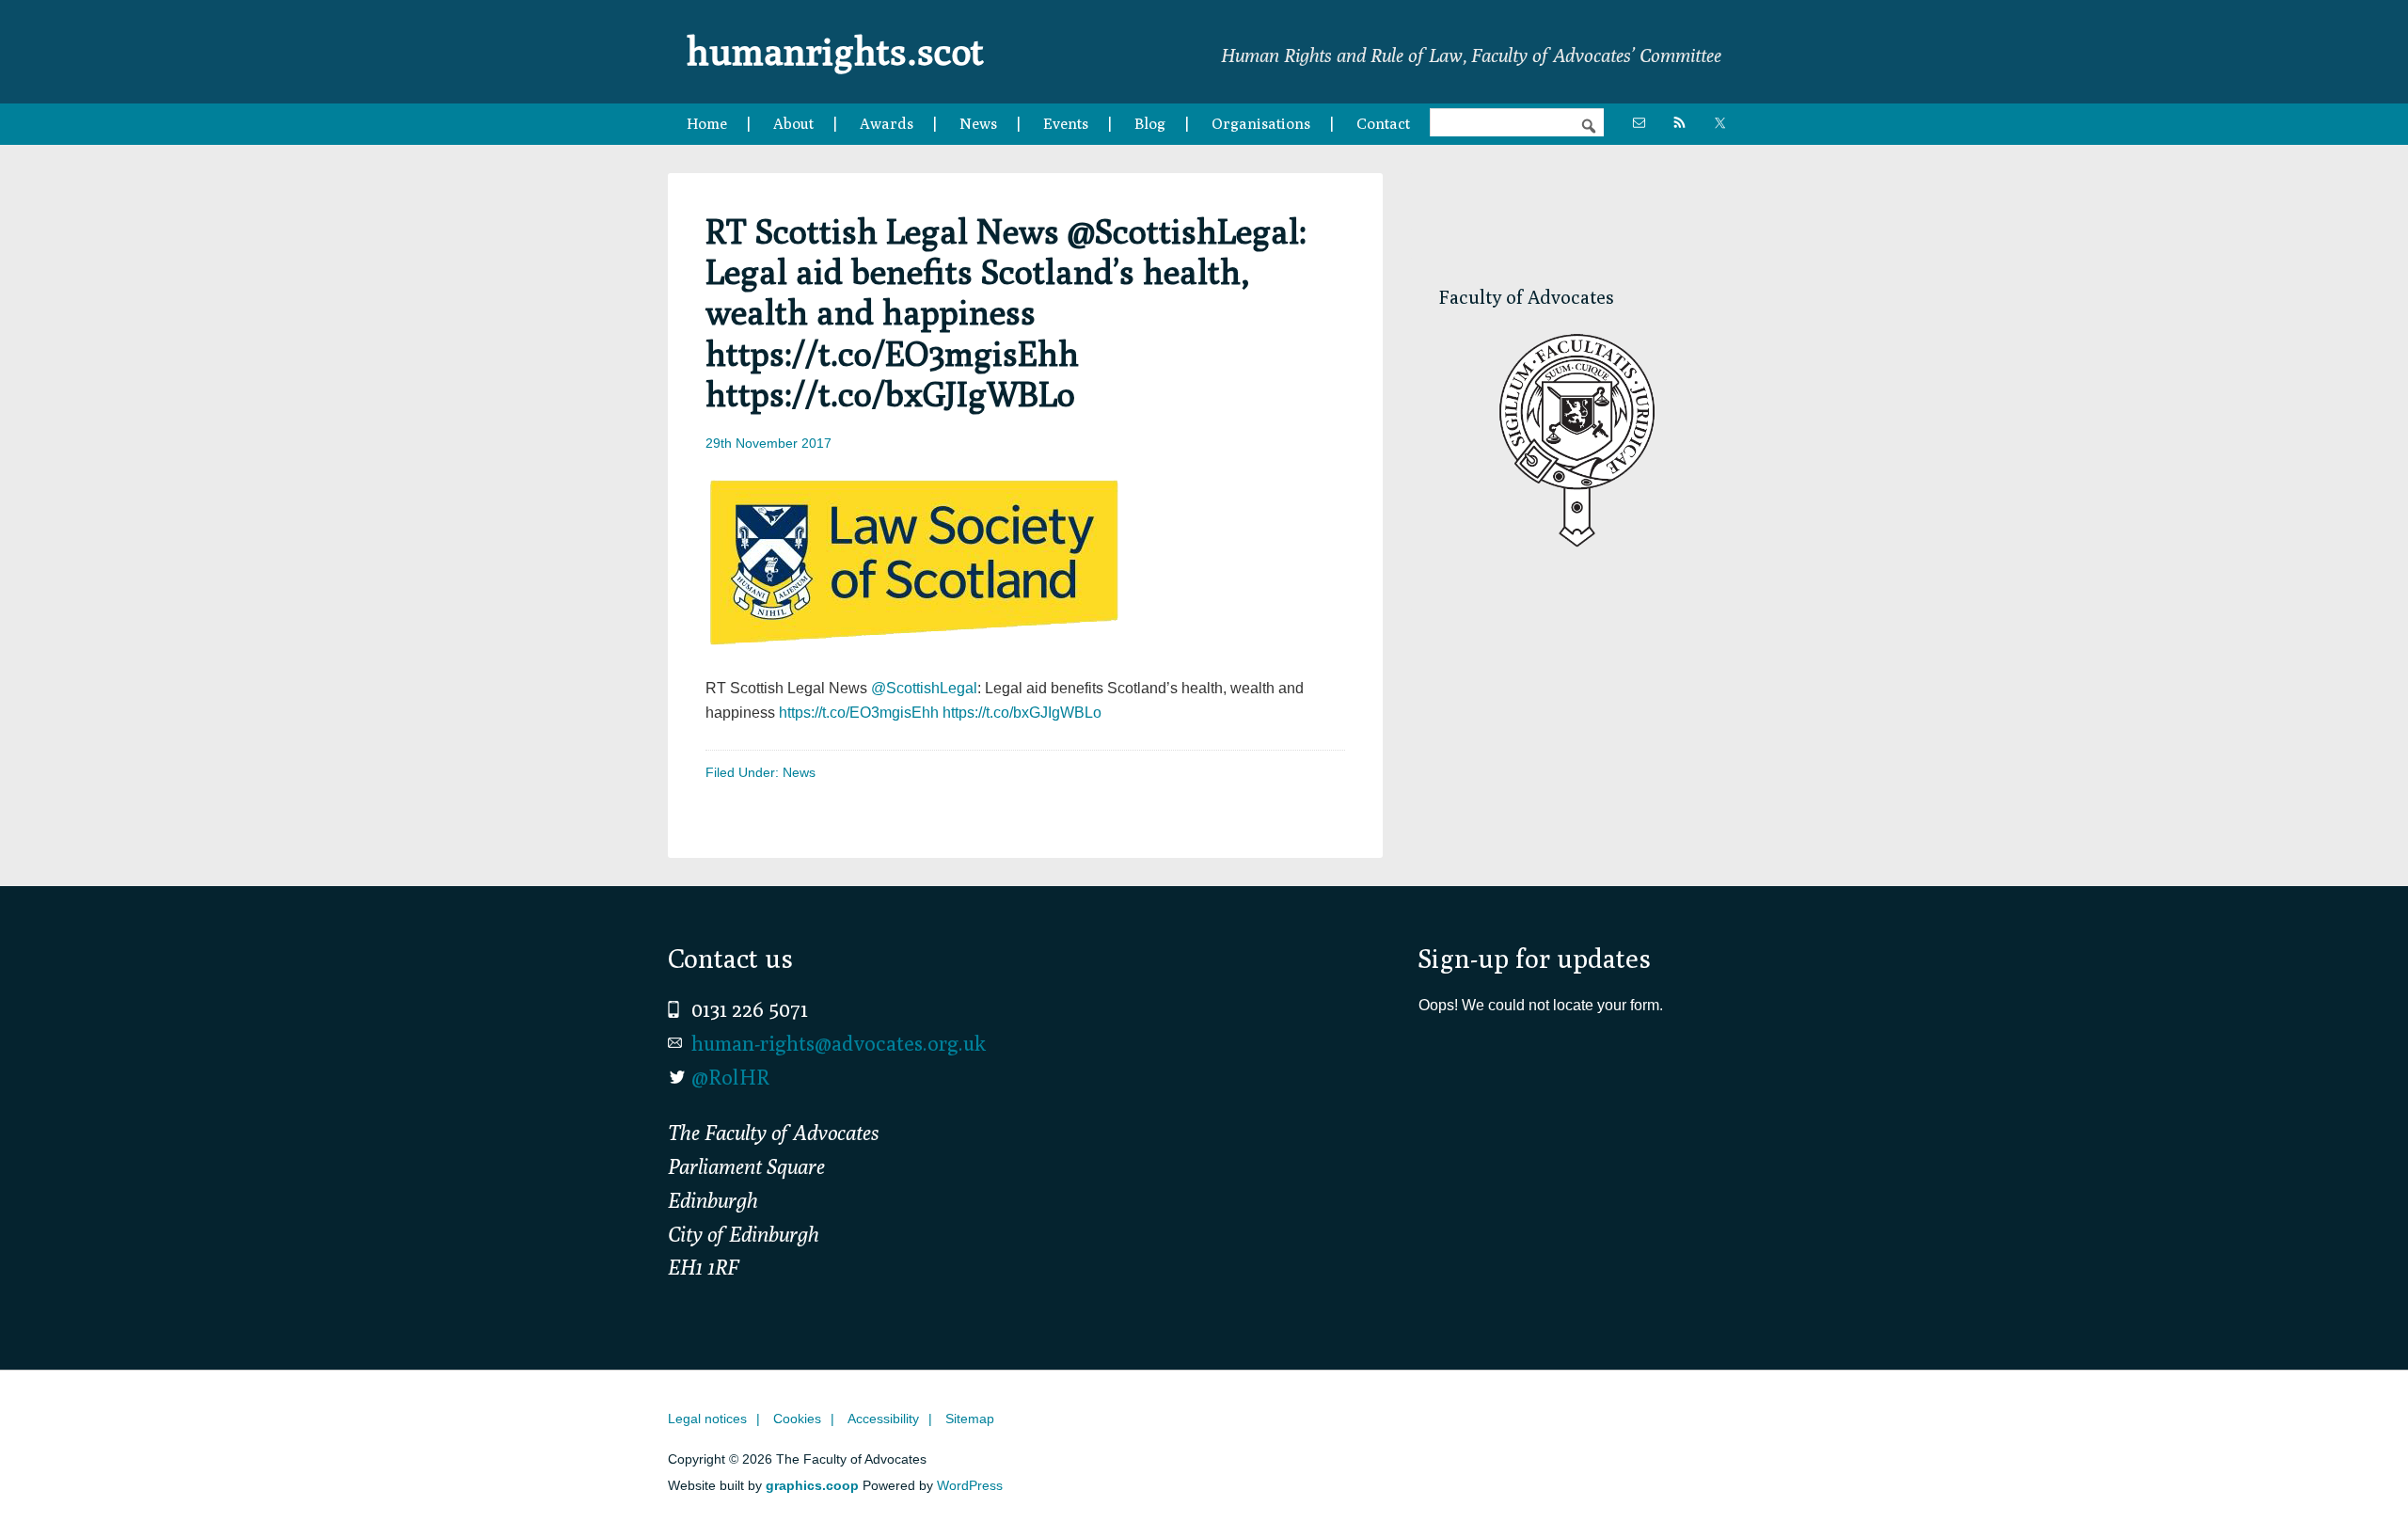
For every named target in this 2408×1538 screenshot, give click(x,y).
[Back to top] (2354, 1484)
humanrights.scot (835, 51)
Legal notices (707, 1419)
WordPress (970, 1485)
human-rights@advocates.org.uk (839, 1043)
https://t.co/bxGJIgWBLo (1022, 713)
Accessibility (883, 1419)
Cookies (797, 1419)
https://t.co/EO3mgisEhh (859, 713)
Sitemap (970, 1419)
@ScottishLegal (924, 688)
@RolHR (730, 1077)
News (799, 772)
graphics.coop (812, 1485)
